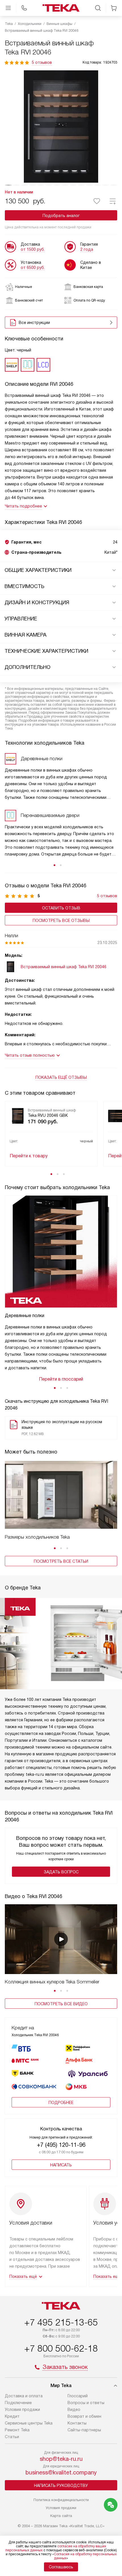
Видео (74, 2409)
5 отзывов (42, 62)
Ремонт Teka (17, 2430)
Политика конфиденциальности (61, 2500)
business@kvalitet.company (61, 2472)
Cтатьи (12, 2437)
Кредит (12, 2416)
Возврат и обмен (84, 2416)
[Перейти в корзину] (114, 8)
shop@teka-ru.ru (61, 2459)
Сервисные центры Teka (29, 2423)
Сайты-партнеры (84, 2430)
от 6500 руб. (33, 268)
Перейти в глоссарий (61, 1379)
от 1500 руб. (33, 249)
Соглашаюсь (61, 2567)
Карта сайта (61, 2516)
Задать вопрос (61, 1872)
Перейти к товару (29, 1156)
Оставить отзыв (61, 908)
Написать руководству (61, 2486)
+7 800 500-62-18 (61, 2348)
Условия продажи (22, 2409)
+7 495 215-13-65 (61, 2322)
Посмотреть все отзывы (61, 921)
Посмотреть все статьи (61, 1561)
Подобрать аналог (61, 216)
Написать (61, 2165)
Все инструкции (34, 323)
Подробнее (61, 2103)
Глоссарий (78, 2396)
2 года (87, 249)
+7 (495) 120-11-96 (61, 2145)
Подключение (18, 2403)
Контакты (77, 2423)
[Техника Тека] (61, 8)
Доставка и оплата (24, 2396)
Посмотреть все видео (61, 2004)
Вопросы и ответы (86, 2403)
